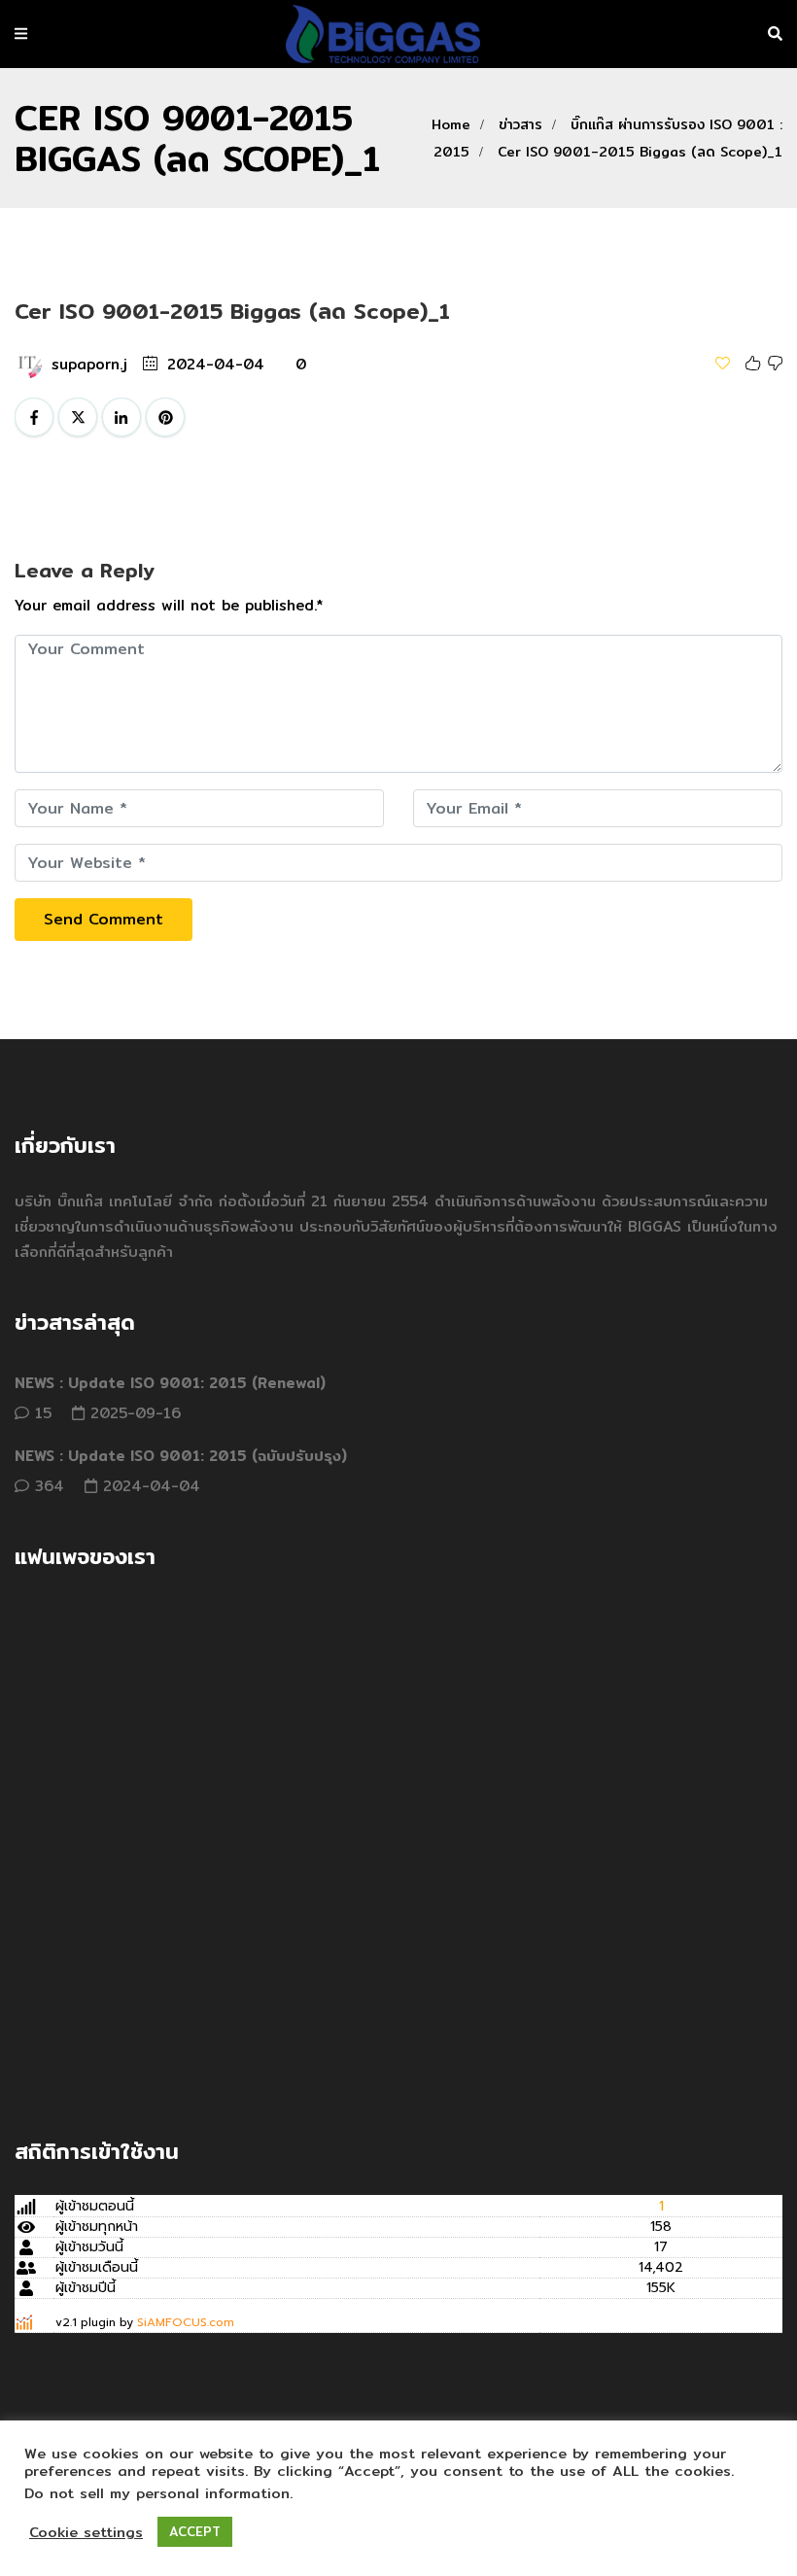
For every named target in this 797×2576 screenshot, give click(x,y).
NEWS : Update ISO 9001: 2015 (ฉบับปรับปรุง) (181, 1456)
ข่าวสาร (520, 124)
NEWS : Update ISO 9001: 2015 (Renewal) (170, 1383)
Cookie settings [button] (86, 2532)
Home (451, 124)
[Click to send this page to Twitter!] (78, 417)
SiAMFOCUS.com (186, 2322)
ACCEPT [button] (195, 2531)
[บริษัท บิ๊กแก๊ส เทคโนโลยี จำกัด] (383, 35)
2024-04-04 (216, 364)
